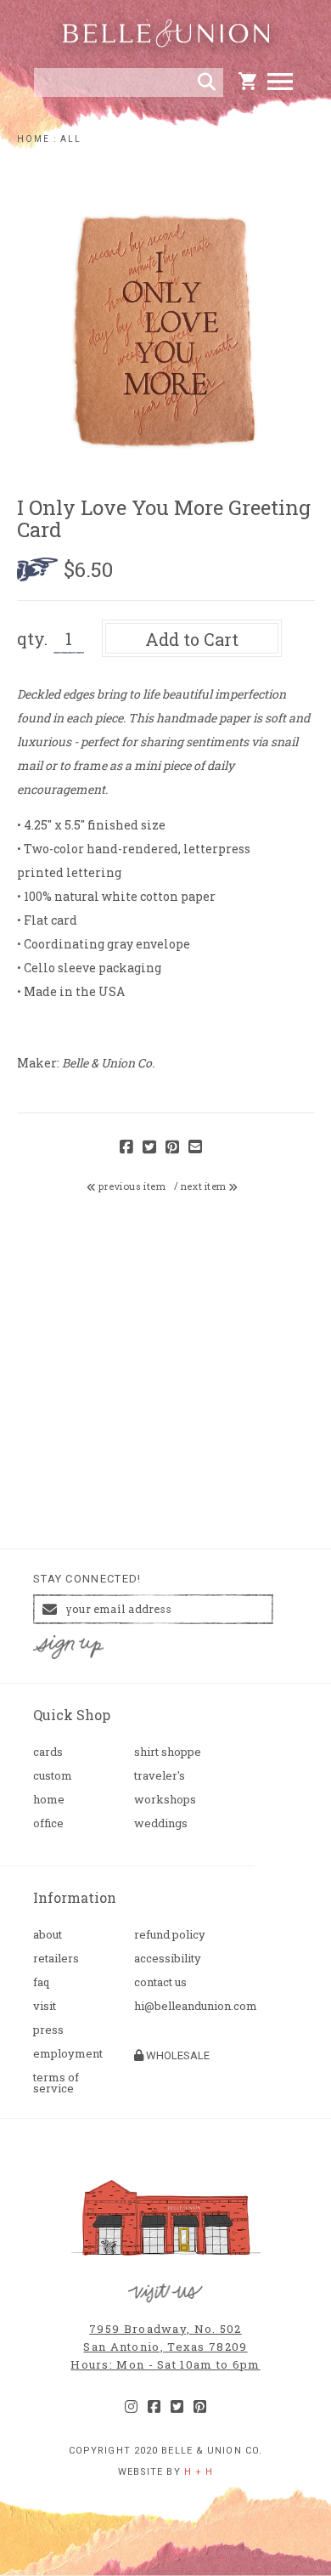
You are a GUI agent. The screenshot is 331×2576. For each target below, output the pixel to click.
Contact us (160, 1982)
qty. (32, 638)
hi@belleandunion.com (178, 2006)
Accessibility (168, 1959)
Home (49, 1800)
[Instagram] (131, 2407)
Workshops (165, 1800)
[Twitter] (177, 2407)
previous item (131, 1186)
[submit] (207, 82)
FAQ (41, 1982)
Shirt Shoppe (168, 1752)
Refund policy (170, 1935)
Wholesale (177, 2055)
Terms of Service (56, 2083)
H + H (199, 2472)
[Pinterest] (200, 2407)
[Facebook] (154, 2407)
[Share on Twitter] (149, 1148)
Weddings (161, 1823)
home (34, 139)
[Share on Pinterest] (172, 1148)
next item (205, 1186)
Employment (68, 2054)
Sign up (69, 1648)
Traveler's (160, 1776)
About (48, 1935)
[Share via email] (195, 1148)
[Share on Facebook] (126, 1148)
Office (48, 1823)
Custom (53, 1776)
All (71, 139)
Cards (48, 1752)
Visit (45, 2006)
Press (48, 2030)
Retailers (56, 1959)
